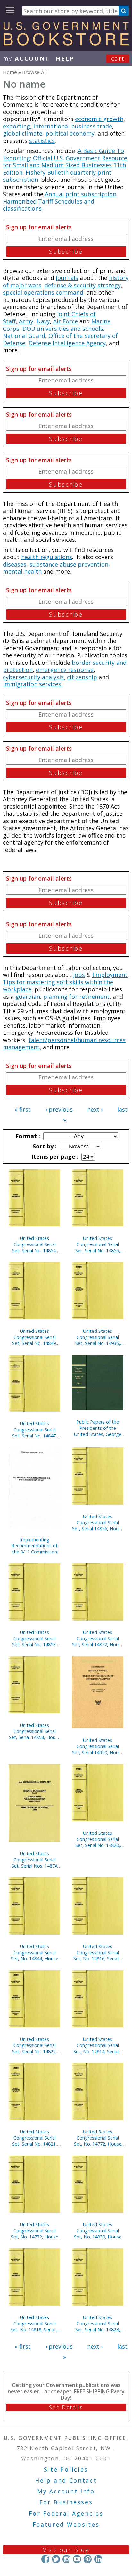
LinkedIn (98, 2559)
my (26, 58)
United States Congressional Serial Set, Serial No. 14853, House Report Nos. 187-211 (35, 1638)
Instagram (66, 2559)
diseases (15, 564)
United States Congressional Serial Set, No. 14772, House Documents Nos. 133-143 (98, 2138)
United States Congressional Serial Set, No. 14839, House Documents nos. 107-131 (98, 2231)
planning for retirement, (77, 997)
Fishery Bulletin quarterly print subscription (57, 176)
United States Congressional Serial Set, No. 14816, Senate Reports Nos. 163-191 (98, 1952)
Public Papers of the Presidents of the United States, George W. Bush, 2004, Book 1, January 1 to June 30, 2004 (98, 1428)
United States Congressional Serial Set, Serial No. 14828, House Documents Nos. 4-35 (98, 2323)
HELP (65, 58)
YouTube (77, 2559)
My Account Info (66, 2491)
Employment (110, 975)
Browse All (34, 72)
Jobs (79, 975)
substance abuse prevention (69, 564)
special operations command (43, 292)
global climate (23, 133)
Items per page (54, 1156)
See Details (66, 2407)
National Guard (24, 336)
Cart (118, 58)
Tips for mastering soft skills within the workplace (58, 986)
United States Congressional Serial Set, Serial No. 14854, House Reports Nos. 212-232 (35, 1244)
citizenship (82, 677)
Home (10, 72)
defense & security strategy (83, 285)
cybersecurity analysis (33, 677)
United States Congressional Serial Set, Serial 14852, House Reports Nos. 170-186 (98, 1638)
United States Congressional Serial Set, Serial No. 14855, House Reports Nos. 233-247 (98, 1244)
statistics (42, 141)
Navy (43, 321)
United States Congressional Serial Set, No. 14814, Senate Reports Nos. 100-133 (98, 2045)
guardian (28, 997)
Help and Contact (66, 2480)
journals (67, 278)
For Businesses (66, 2502)
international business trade (73, 126)
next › (95, 1109)
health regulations (47, 557)
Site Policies (66, 2469)
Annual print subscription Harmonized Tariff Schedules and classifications (60, 201)
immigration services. (33, 684)
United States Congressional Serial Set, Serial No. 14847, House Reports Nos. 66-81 (34, 1430)
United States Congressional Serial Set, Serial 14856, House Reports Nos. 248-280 (98, 1522)
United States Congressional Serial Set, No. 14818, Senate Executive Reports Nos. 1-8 (35, 2323)
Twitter (56, 2559)
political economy (70, 133)
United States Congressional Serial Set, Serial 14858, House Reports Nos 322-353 (35, 1731)
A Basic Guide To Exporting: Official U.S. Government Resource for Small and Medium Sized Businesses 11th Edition (65, 162)
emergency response (65, 670)
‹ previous (59, 1109)
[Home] (66, 43)
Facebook (45, 2559)
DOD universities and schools (63, 329)
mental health (22, 571)
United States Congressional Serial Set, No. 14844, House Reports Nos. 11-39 (35, 1952)
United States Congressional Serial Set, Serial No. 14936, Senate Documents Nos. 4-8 (98, 1337)
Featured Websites (66, 2524)
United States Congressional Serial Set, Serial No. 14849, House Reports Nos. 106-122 (35, 1337)
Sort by (44, 1146)
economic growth (99, 119)
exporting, (17, 126)
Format (27, 1136)
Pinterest (88, 2559)
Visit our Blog (66, 2550)
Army (26, 321)
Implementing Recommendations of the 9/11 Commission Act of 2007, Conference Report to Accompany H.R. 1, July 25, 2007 (34, 1546)
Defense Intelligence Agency (67, 343)
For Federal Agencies (66, 2513)
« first (23, 1109)
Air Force (66, 321)
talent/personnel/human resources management (64, 1044)
